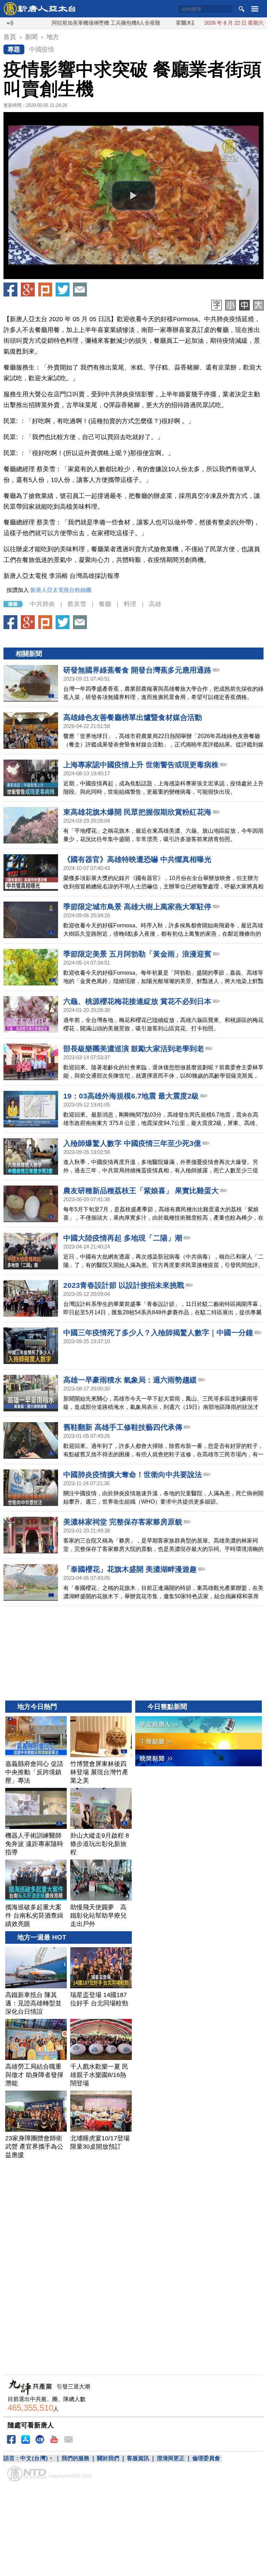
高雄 (155, 604)
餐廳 (105, 604)
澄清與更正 (171, 2458)
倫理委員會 (206, 2458)
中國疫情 (42, 49)
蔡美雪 (77, 604)
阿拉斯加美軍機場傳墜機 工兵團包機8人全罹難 (65, 23)
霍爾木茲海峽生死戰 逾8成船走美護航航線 (184, 23)
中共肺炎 (42, 604)
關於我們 (108, 2458)
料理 (130, 604)
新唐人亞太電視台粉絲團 (61, 590)
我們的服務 (75, 2458)
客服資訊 (138, 2458)
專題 (14, 49)
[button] (133, 196)
